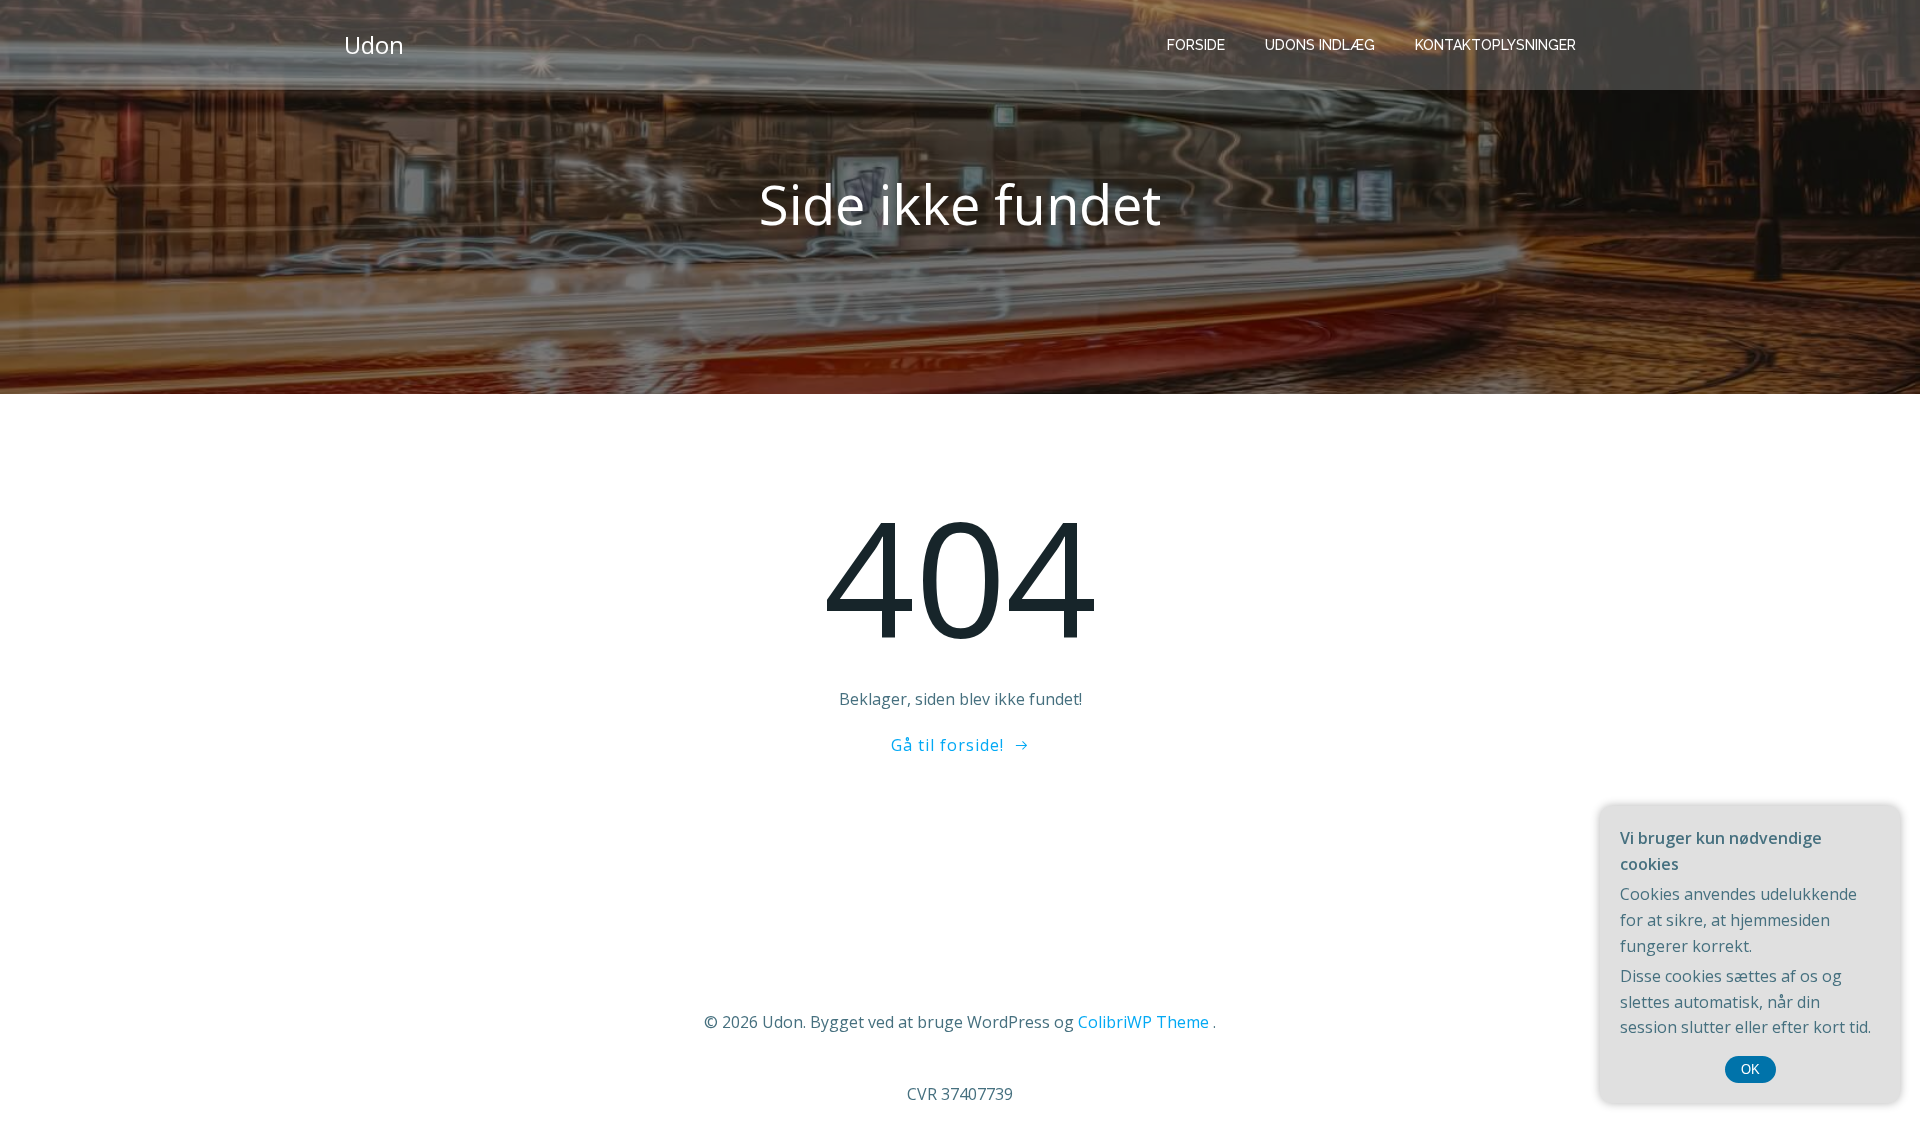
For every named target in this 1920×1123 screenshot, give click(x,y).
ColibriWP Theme (1143, 1022)
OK (1750, 1069)
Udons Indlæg (1320, 45)
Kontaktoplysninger (1495, 45)
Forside (1196, 45)
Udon (374, 44)
